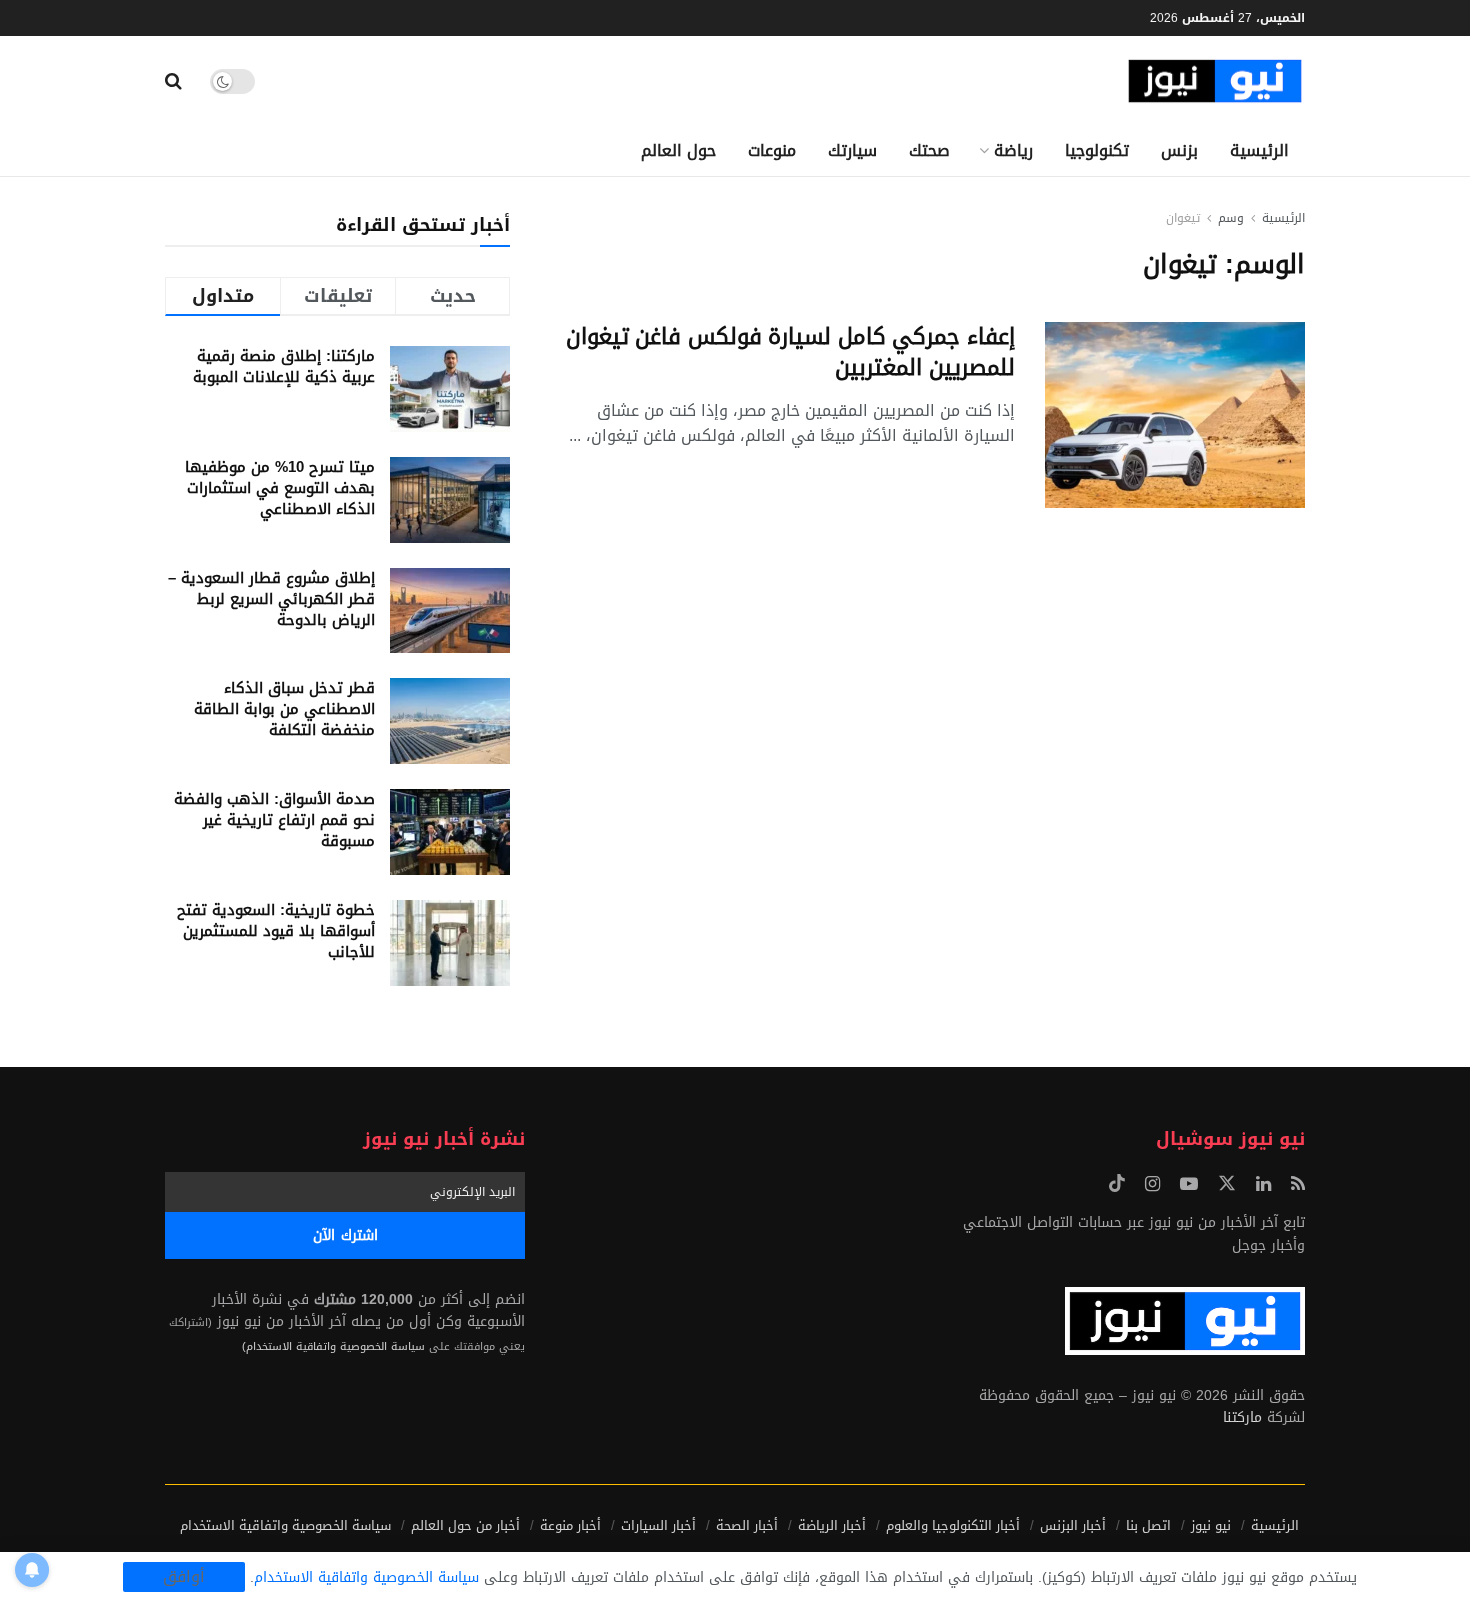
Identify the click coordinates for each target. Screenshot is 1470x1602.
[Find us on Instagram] (1152, 1185)
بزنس (1179, 150)
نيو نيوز (1211, 1525)
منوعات (772, 150)
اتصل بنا (1148, 1525)
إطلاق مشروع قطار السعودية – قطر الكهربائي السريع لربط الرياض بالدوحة (271, 599)
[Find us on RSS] (1298, 1185)
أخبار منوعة (570, 1525)
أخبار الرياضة (832, 1525)
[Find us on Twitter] (1227, 1184)
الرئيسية (1259, 150)
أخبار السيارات (658, 1525)
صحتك (929, 150)
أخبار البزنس (1073, 1525)
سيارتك (852, 150)
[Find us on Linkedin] (1263, 1185)
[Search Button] (173, 81)
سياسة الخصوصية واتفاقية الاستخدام (285, 1525)
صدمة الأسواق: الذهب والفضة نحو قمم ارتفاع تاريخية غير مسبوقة (274, 820)
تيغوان (1183, 218)
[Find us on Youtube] (1189, 1185)
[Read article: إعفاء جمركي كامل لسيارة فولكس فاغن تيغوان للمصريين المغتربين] (1175, 415)
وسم (1231, 218)
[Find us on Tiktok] (1117, 1184)
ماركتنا (1242, 1417)
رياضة (1013, 150)
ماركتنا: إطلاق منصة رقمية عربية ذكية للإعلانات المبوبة (284, 366)
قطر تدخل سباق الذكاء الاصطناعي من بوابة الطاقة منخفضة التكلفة (284, 709)
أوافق (184, 1577)
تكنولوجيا (1097, 150)
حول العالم (678, 150)
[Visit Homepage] (1215, 81)
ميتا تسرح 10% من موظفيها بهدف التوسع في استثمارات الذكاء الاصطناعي (280, 488)
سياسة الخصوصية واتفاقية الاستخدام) (333, 1346)
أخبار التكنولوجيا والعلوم (953, 1525)
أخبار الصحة (747, 1525)
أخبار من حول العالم (465, 1525)
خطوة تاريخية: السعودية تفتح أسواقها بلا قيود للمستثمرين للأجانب (276, 931)
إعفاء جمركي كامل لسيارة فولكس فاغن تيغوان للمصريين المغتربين (790, 352)
